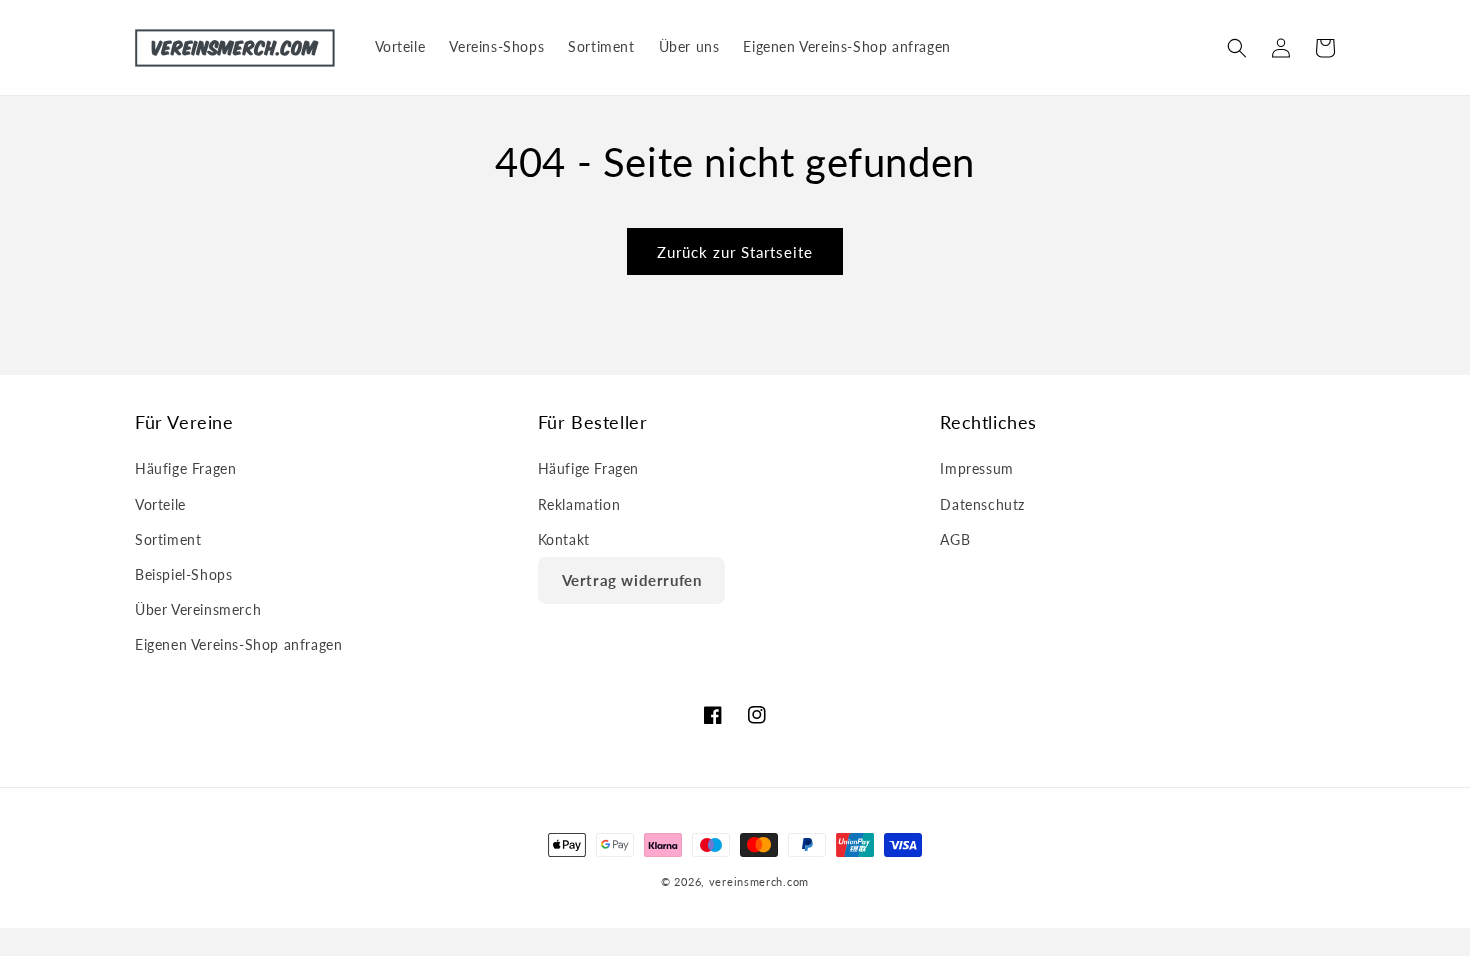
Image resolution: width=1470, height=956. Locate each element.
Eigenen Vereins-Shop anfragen (238, 644)
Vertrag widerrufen (632, 580)
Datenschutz (982, 504)
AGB (955, 539)
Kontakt (564, 539)
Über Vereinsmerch (198, 609)
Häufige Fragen (185, 468)
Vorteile (160, 504)
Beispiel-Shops (183, 574)
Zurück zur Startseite (735, 252)
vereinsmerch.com (759, 881)
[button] (1237, 48)
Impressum (976, 468)
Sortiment (168, 539)
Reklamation (579, 504)
